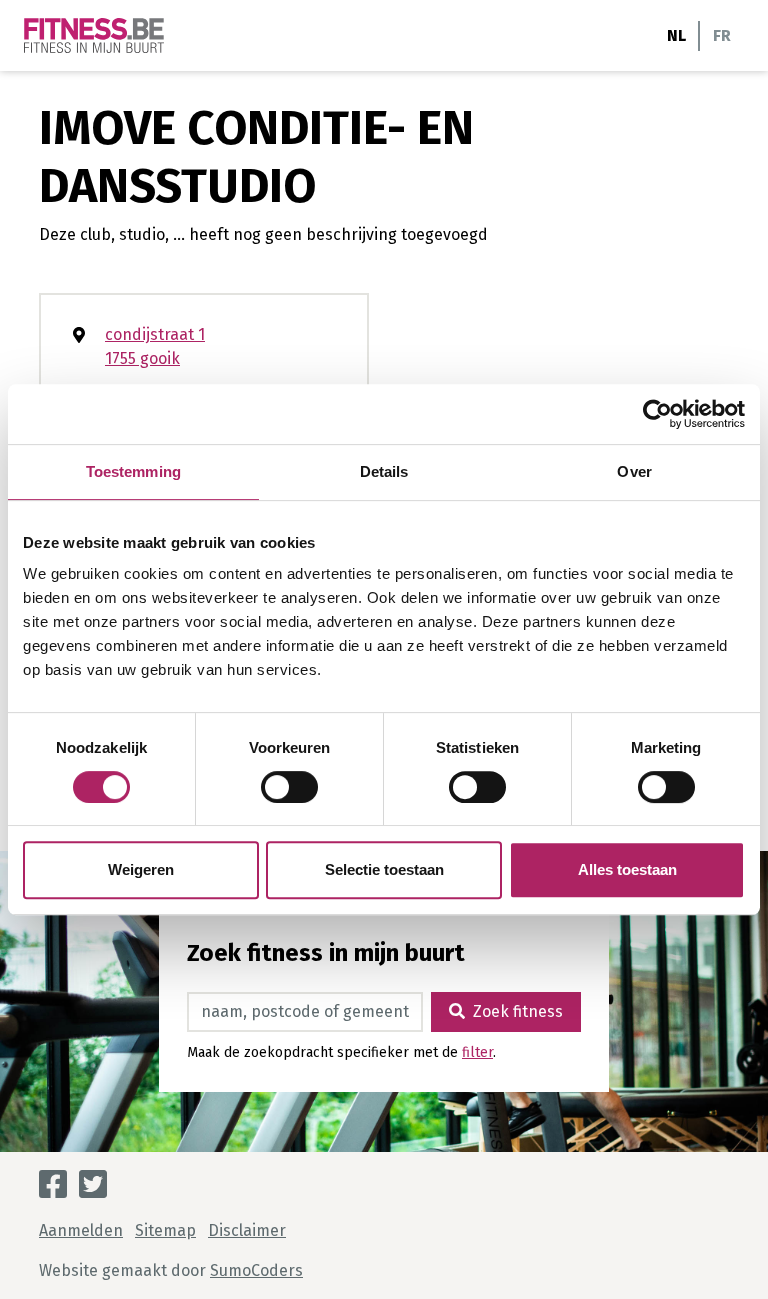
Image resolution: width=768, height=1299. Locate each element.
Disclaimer (247, 1230)
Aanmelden (81, 1230)
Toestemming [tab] (133, 471)
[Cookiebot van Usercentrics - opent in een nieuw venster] (657, 414)
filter (477, 1052)
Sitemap (165, 1230)
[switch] (289, 787)
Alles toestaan (627, 869)
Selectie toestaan (384, 869)
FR (722, 35)
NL (676, 35)
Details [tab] (384, 471)
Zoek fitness (518, 1011)
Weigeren (141, 869)
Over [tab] (634, 471)
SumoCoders (256, 1270)
